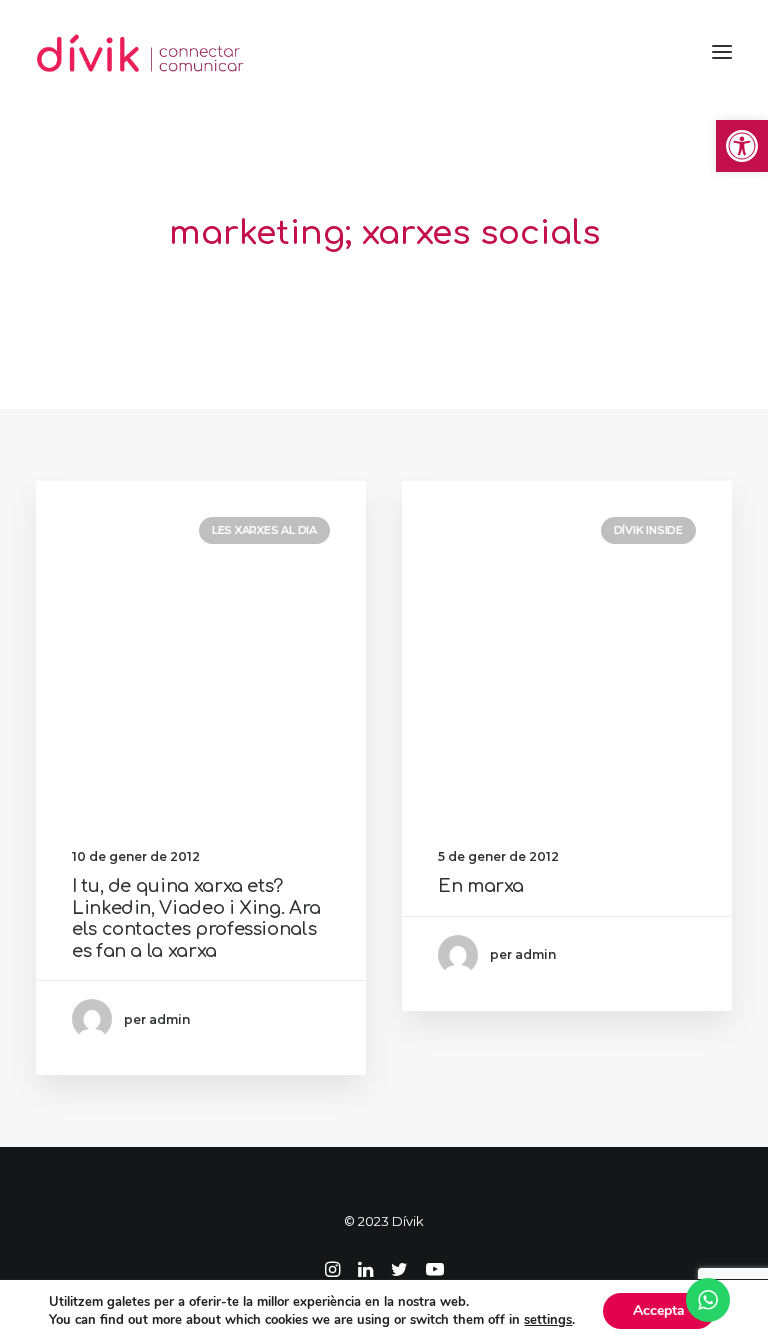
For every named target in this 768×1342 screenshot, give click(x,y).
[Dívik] (141, 52)
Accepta (659, 1310)
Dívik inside (648, 530)
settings (548, 1320)
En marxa (481, 886)
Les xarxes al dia (264, 530)
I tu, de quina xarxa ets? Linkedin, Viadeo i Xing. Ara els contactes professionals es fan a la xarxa (196, 918)
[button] (742, 146)
